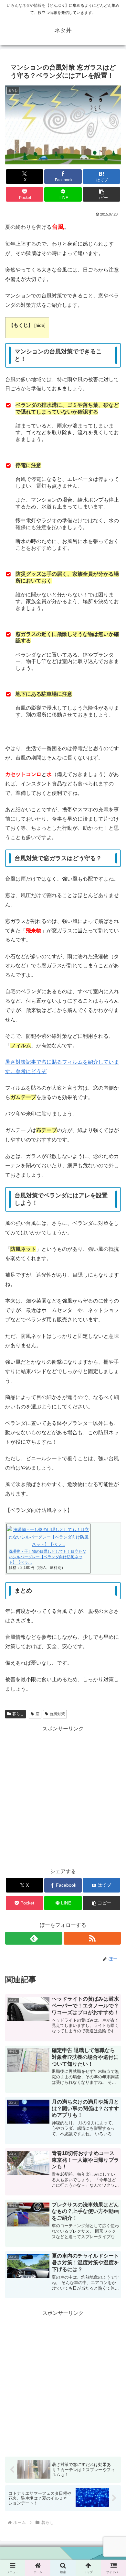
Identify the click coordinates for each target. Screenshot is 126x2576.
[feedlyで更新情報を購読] (34, 1938)
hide (40, 325)
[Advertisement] (63, 1797)
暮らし (18, 1714)
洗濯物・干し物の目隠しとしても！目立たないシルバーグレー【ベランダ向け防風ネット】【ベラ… (47, 1557)
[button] (101, 194)
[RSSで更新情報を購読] (92, 1938)
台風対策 (57, 1714)
